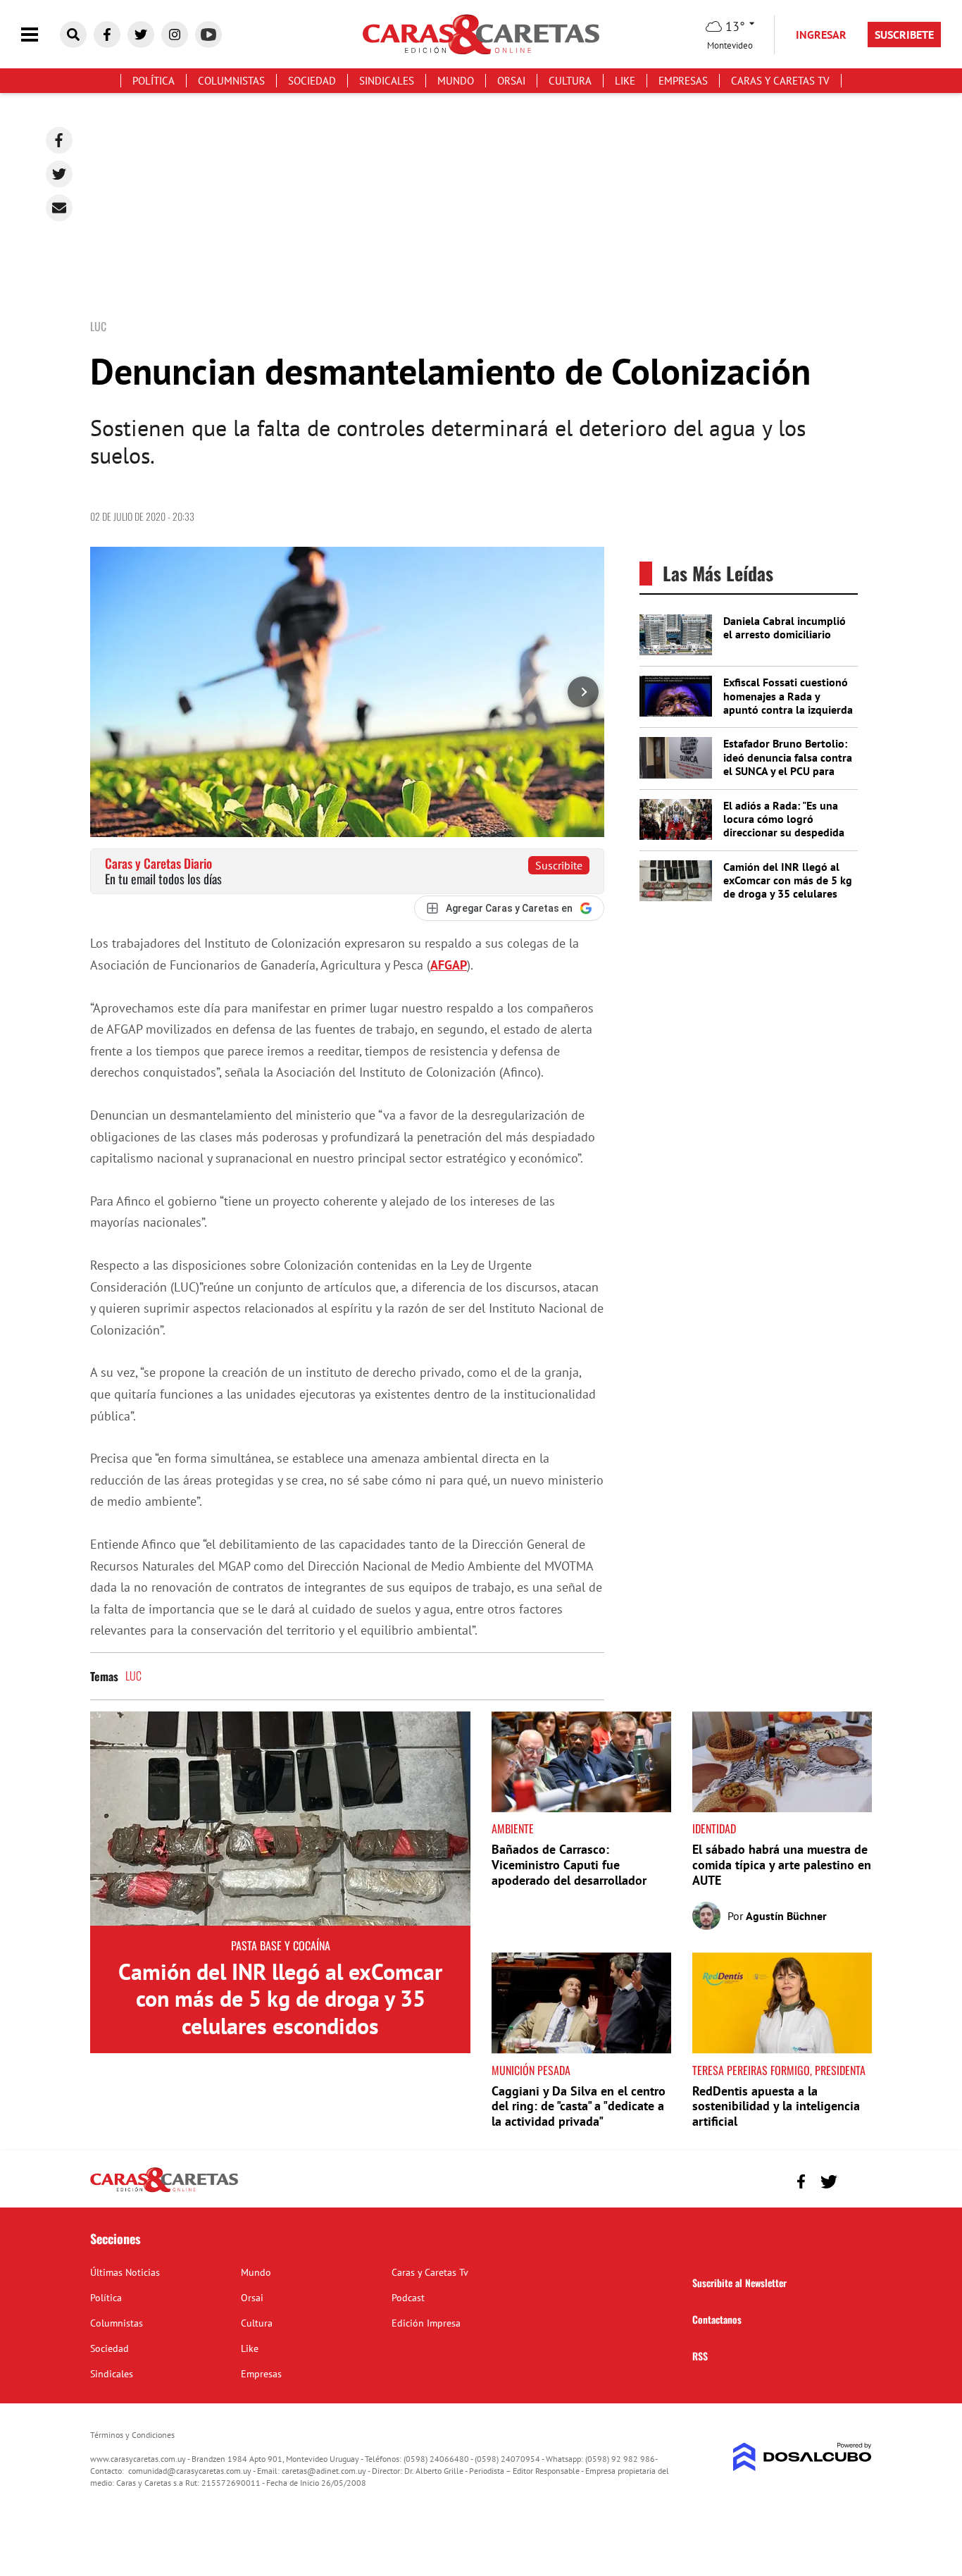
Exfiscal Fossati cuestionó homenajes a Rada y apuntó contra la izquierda (788, 695)
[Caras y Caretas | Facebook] (107, 35)
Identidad (714, 1828)
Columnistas (231, 81)
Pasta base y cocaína (281, 1945)
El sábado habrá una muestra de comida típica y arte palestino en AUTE (782, 1864)
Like (625, 81)
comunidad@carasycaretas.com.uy (190, 2471)
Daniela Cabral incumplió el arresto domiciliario (785, 627)
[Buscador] (73, 35)
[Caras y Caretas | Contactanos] (856, 2180)
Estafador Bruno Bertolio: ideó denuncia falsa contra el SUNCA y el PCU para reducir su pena (788, 764)
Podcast (408, 2298)
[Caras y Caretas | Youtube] (208, 35)
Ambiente (513, 1828)
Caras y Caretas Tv (780, 81)
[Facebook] (59, 140)
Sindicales (387, 81)
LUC (133, 1676)
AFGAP (449, 965)
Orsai (511, 81)
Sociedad (312, 81)
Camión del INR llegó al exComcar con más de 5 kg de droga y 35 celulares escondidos (788, 887)
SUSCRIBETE (904, 35)
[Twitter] (59, 174)
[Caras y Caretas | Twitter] (141, 35)
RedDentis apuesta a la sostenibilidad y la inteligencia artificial (776, 2106)
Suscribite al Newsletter (739, 2283)
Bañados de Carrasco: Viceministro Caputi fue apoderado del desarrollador (569, 1864)
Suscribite (559, 865)
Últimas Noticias (125, 2272)
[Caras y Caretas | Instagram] (175, 35)
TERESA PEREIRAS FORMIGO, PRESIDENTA (779, 2070)
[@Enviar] (59, 208)
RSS (700, 2356)
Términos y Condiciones (132, 2435)
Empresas (683, 81)
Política (154, 81)
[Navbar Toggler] (40, 35)
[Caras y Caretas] (164, 2191)
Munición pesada (531, 2070)
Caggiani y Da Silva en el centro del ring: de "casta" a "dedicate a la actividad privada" (579, 2106)
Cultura (570, 81)
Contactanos (717, 2319)
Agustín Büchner (786, 1916)
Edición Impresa (426, 2323)
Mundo (456, 81)
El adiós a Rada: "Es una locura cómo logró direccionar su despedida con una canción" (784, 826)
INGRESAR (821, 35)
